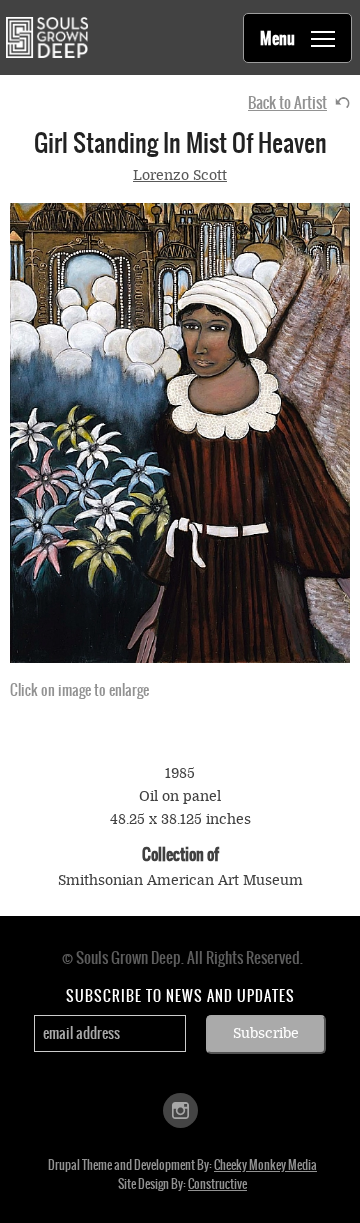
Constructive (217, 1184)
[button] (180, 433)
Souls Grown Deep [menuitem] (46, 37)
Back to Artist (287, 102)
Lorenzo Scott (180, 175)
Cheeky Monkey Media (265, 1165)
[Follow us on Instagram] (180, 1108)
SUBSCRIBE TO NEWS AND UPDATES (180, 996)
